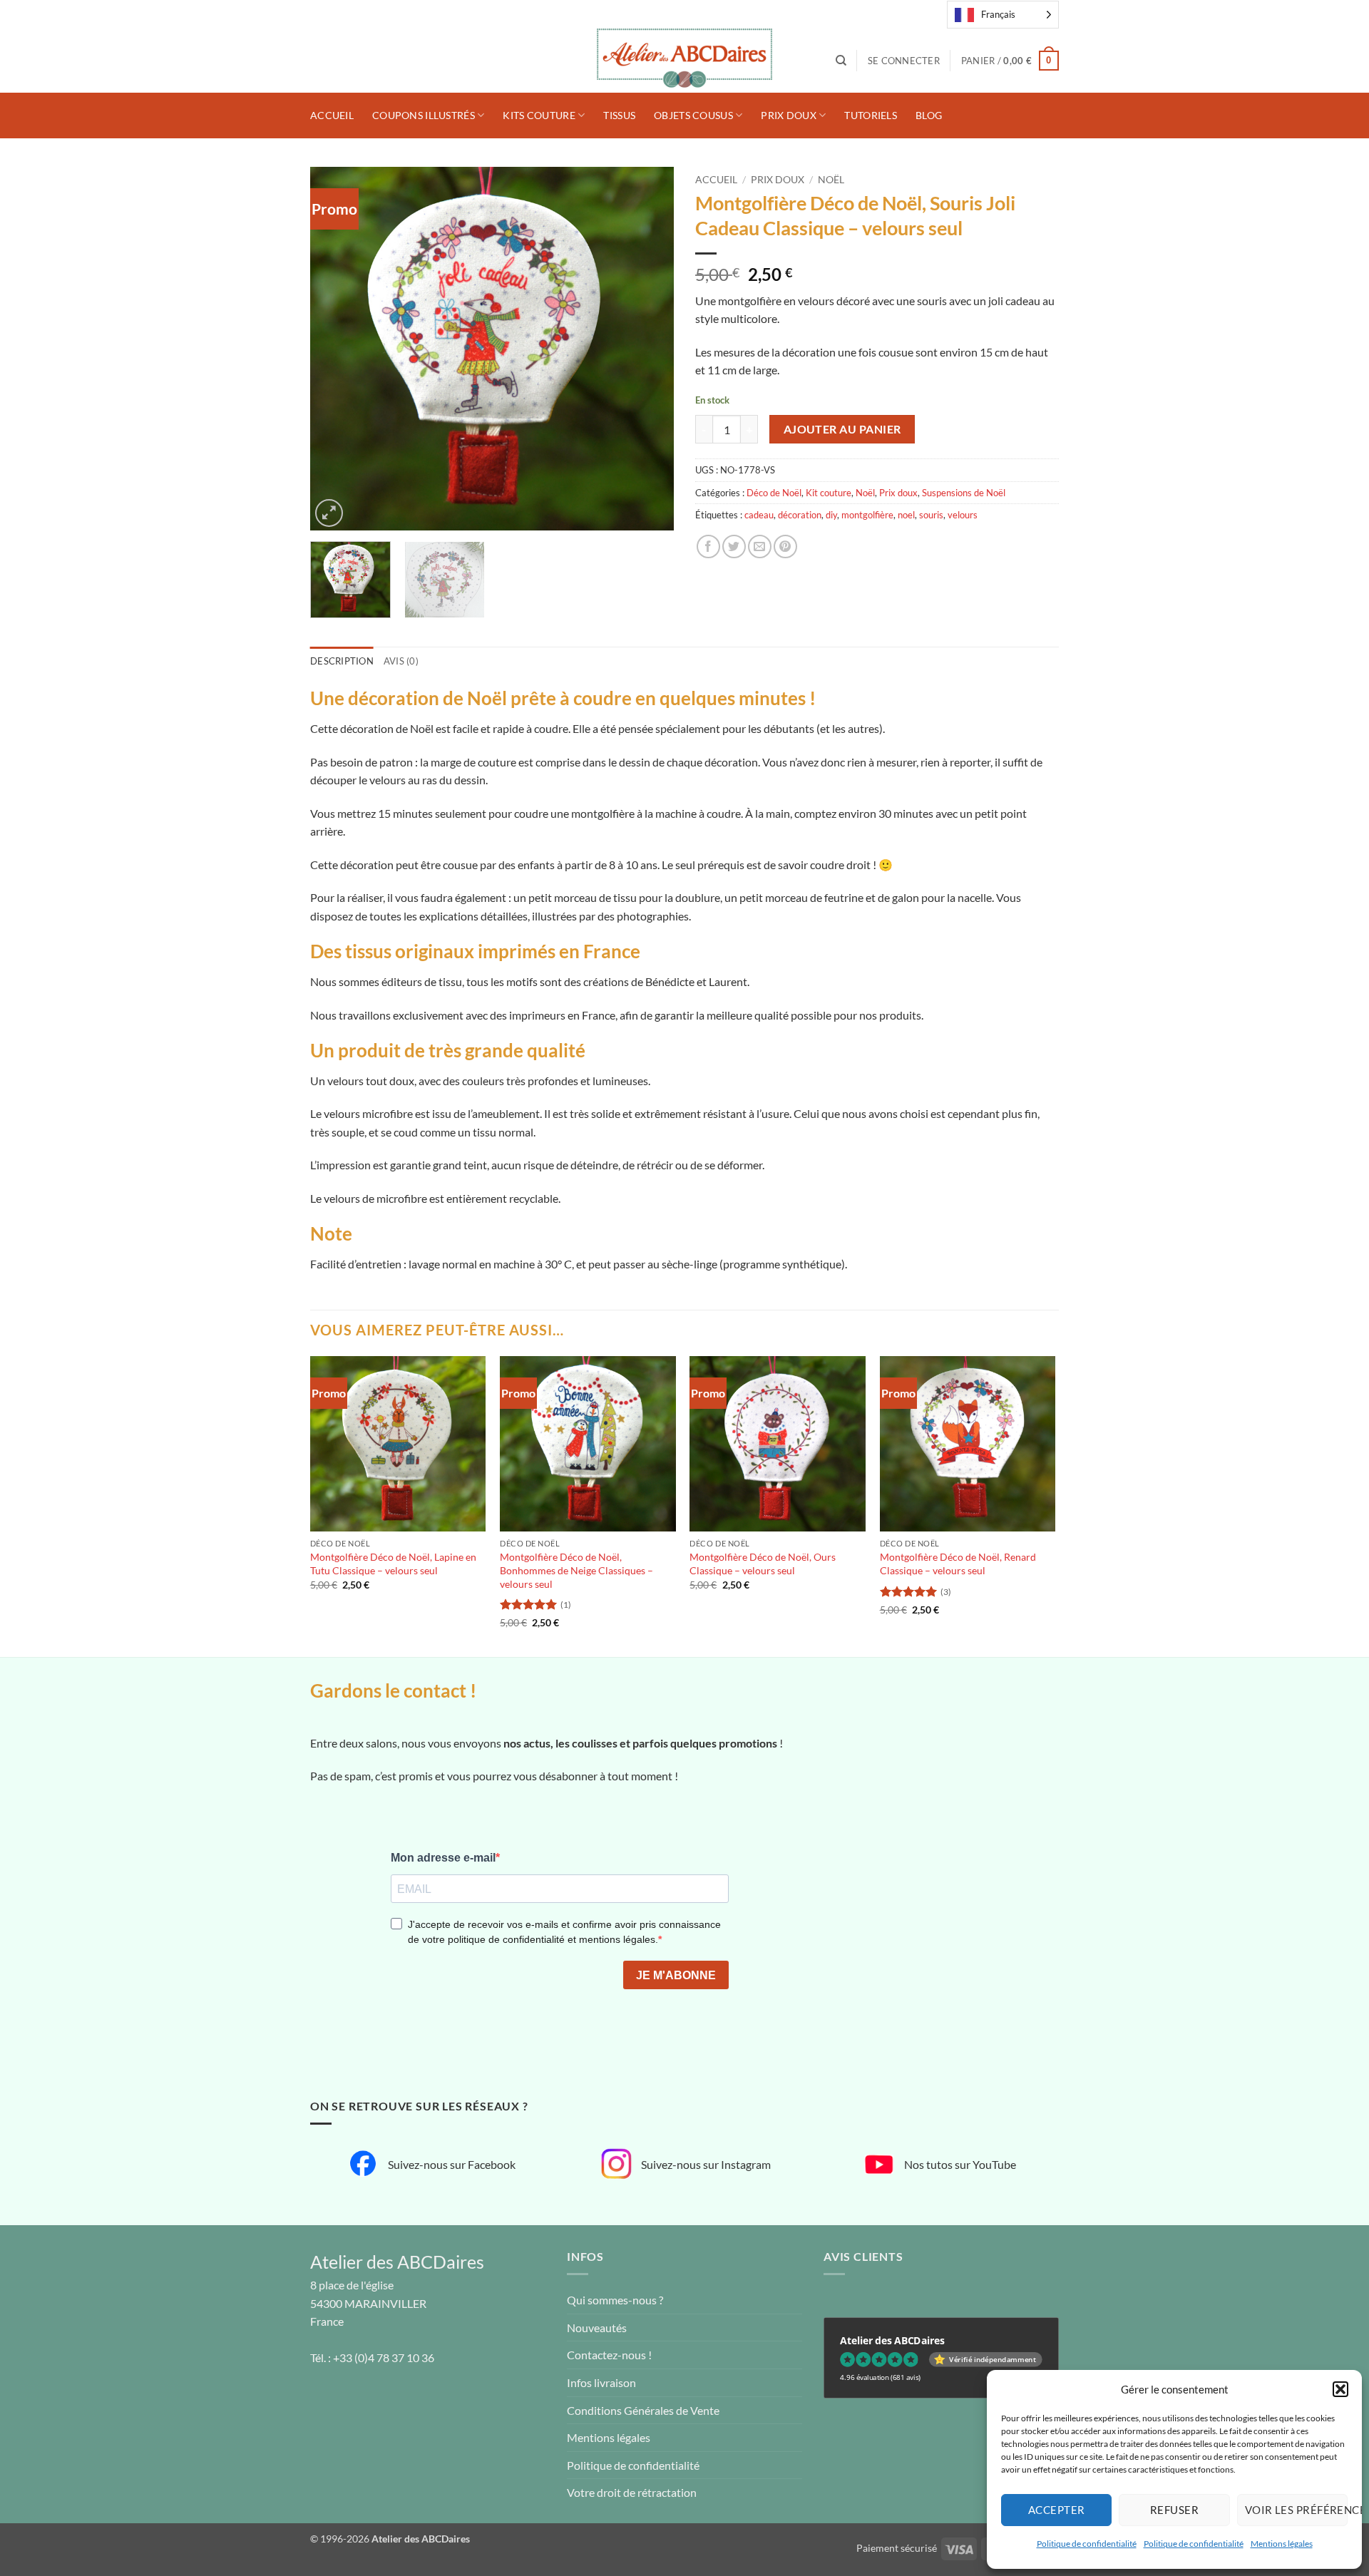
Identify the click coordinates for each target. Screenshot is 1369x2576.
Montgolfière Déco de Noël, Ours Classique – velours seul (763, 1564)
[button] (1340, 2389)
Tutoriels (871, 115)
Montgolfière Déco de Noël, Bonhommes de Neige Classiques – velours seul (576, 1570)
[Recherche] (841, 61)
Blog (929, 115)
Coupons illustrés (424, 115)
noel (906, 515)
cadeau (759, 515)
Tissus (619, 115)
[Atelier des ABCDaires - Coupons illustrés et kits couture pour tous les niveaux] (684, 61)
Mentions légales (1282, 2544)
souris (931, 515)
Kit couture (829, 493)
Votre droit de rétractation (632, 2492)
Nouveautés (597, 2328)
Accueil (332, 115)
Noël (831, 180)
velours (963, 515)
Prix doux (789, 115)
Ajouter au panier (842, 429)
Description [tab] (342, 661)
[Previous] (335, 349)
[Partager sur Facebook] (708, 546)
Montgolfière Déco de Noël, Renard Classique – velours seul (958, 1564)
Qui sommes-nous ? (615, 2300)
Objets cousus (693, 115)
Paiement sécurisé (897, 2548)
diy (831, 515)
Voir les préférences (1296, 2510)
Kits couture (539, 115)
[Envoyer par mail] (760, 546)
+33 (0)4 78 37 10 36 (384, 2357)
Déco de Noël (774, 493)
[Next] (649, 349)
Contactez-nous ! (609, 2355)
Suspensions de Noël (964, 493)
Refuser (1174, 2510)
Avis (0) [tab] (401, 661)
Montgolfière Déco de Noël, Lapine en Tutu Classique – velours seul (393, 1564)
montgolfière (867, 515)
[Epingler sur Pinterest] (785, 546)
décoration (800, 515)
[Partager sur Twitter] (734, 546)
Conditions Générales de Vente (643, 2410)
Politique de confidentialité (1087, 2544)
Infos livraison (601, 2382)
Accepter (1057, 2510)
